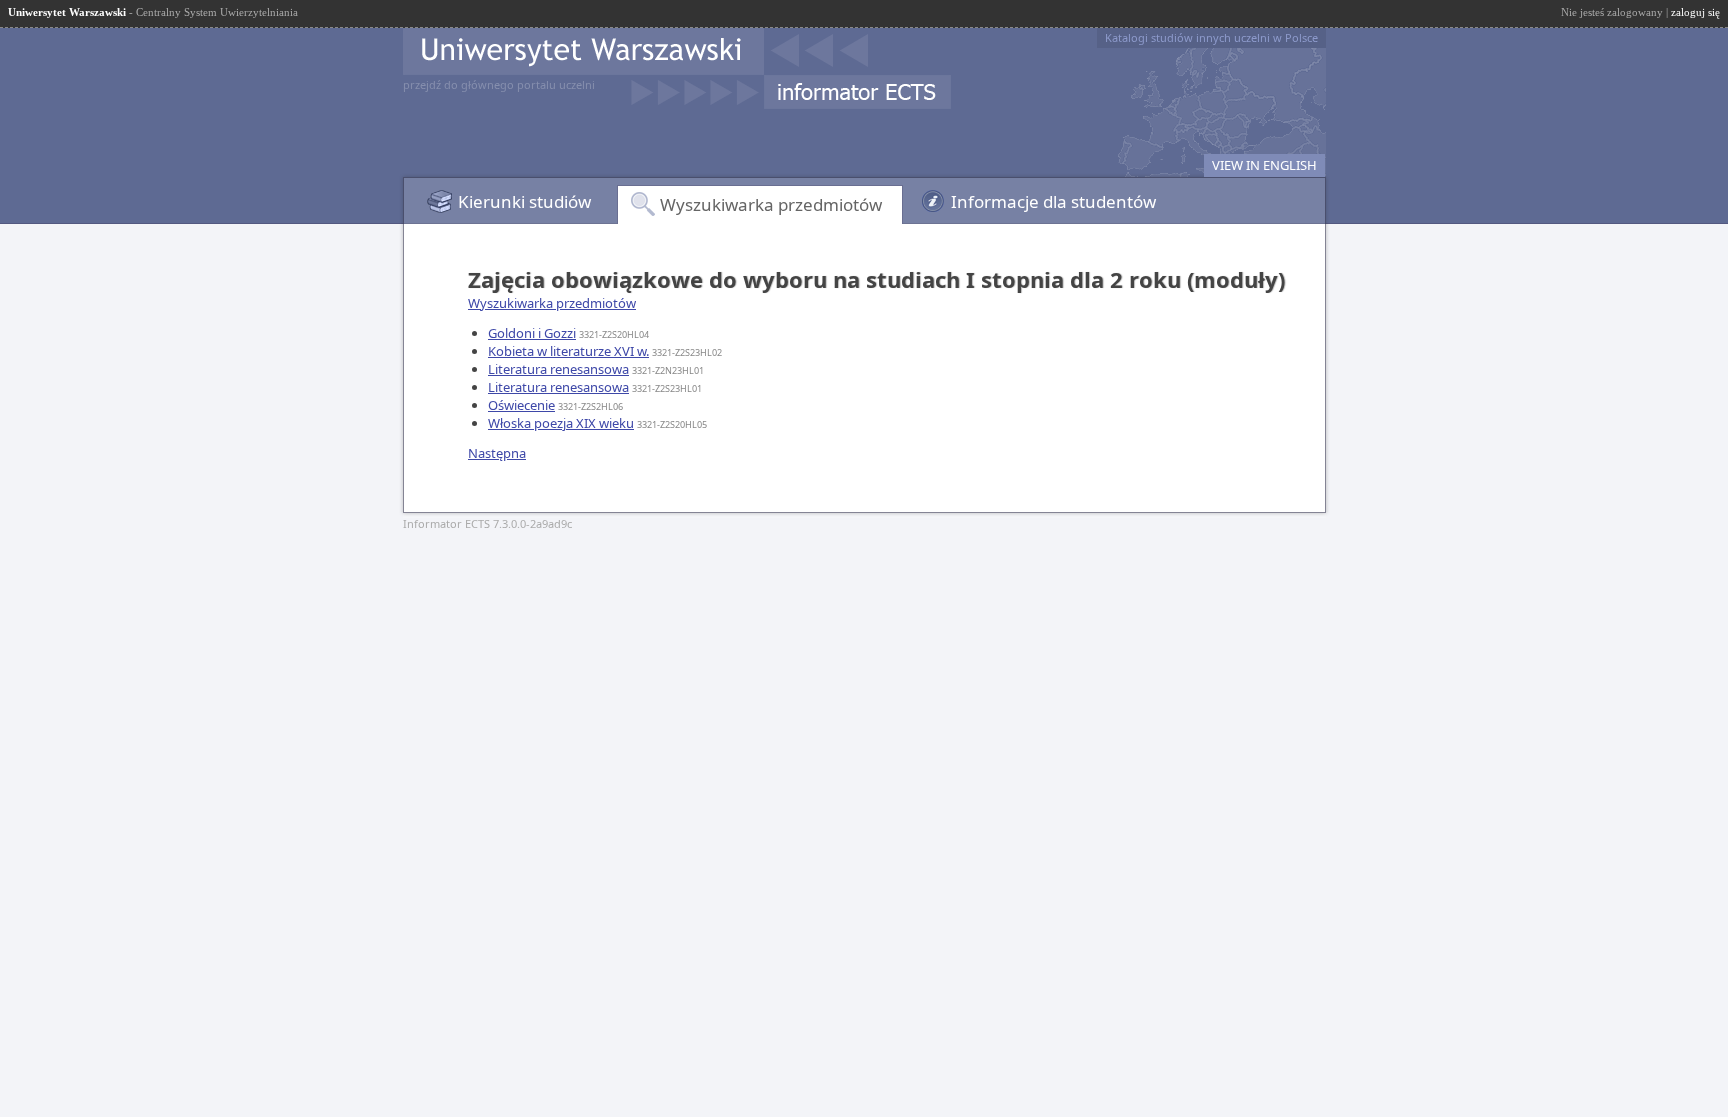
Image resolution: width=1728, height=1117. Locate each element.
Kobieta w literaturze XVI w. (568, 351)
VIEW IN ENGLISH (1264, 165)
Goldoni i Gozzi (532, 333)
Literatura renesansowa (558, 369)
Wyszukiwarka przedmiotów (771, 204)
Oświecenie (521, 405)
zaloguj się (1695, 12)
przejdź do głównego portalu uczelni (499, 84)
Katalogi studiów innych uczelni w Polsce (1211, 37)
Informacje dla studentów (1053, 201)
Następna (497, 453)
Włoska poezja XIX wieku (561, 423)
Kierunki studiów (524, 201)
